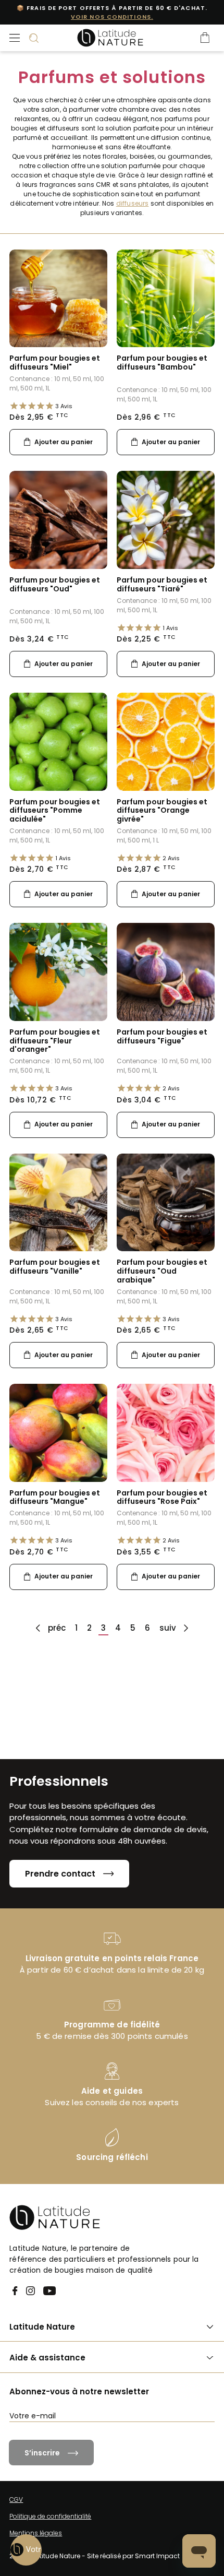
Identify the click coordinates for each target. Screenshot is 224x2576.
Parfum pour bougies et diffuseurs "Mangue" (55, 1497)
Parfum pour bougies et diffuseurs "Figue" (162, 1036)
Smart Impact (157, 2556)
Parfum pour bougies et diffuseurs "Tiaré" (162, 584)
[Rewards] (26, 2550)
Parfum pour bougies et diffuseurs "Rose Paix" (162, 1497)
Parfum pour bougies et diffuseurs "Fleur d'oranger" (55, 1041)
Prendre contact (60, 1874)
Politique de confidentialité (50, 2516)
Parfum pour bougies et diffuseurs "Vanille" (55, 1267)
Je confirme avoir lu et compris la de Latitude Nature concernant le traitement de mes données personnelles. (117, 2443)
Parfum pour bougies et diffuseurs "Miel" (55, 363)
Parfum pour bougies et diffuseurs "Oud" (55, 584)
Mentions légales (36, 2533)
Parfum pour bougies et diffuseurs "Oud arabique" (162, 1271)
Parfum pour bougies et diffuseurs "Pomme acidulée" (55, 811)
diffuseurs (133, 203)
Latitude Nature (42, 2327)
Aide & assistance (47, 2358)
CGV (16, 2500)
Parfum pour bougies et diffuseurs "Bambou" (162, 363)
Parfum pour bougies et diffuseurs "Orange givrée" (162, 811)
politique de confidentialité (171, 2435)
